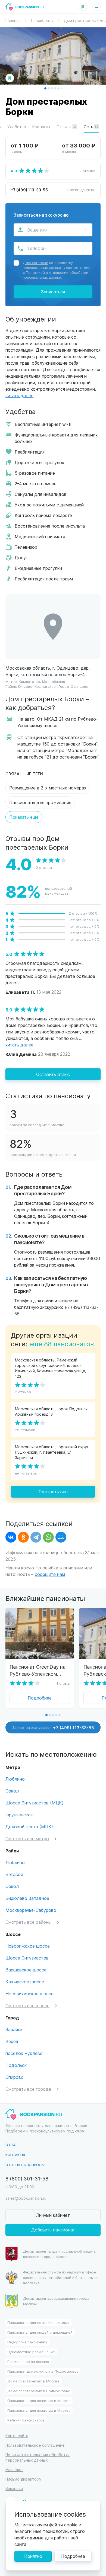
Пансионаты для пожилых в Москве (39, 2400)
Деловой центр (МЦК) (29, 1827)
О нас (11, 2145)
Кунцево (25, 686)
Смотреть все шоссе (27, 2005)
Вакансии (14, 2489)
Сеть (91, 127)
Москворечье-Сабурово (31, 1910)
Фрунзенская (19, 1815)
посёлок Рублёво (24, 2053)
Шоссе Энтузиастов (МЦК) (35, 1803)
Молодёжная (54, 681)
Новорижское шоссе (28, 1946)
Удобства (17, 127)
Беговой (14, 1874)
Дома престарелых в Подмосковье (39, 2391)
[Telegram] (36, 1537)
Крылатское (29, 681)
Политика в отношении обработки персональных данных (38, 2457)
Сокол (12, 1791)
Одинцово (79, 686)
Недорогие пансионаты (28, 2342)
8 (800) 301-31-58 (27, 2178)
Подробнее (40, 1698)
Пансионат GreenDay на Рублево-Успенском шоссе (38, 1670)
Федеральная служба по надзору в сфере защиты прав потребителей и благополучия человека (61, 2277)
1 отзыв (63, 1683)
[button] (45, 88)
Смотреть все (53, 1491)
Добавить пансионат (53, 2230)
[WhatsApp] (48, 1537)
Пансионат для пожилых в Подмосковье (43, 2371)
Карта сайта (17, 2436)
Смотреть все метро (27, 1838)
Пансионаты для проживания (40, 802)
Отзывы (66, 127)
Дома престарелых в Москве (33, 2381)
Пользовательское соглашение (35, 2445)
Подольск (16, 2065)
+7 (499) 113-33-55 (29, 190)
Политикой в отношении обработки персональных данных (56, 275)
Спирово (15, 2077)
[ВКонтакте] (11, 1537)
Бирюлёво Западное (27, 1898)
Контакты (41, 127)
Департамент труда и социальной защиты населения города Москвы (60, 2254)
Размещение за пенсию (28, 2361)
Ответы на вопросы (25, 2165)
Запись (53, 1727)
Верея (12, 2041)
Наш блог (14, 2470)
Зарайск (14, 2029)
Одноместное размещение (31, 2352)
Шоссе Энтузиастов (27, 1958)
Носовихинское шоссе (29, 1994)
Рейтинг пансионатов (26, 2420)
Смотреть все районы (28, 1922)
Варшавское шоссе (26, 1970)
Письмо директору (23, 2479)
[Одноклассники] (23, 1537)
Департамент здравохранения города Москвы (56, 2301)
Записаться (53, 292)
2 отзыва (87, 171)
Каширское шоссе (25, 1982)
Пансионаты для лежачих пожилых (38, 2322)
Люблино (15, 1779)
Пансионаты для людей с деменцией (40, 2332)
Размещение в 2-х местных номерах (48, 788)
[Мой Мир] (61, 1537)
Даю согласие (35, 263)
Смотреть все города (28, 2089)
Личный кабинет (53, 2215)
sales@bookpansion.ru (26, 2198)
